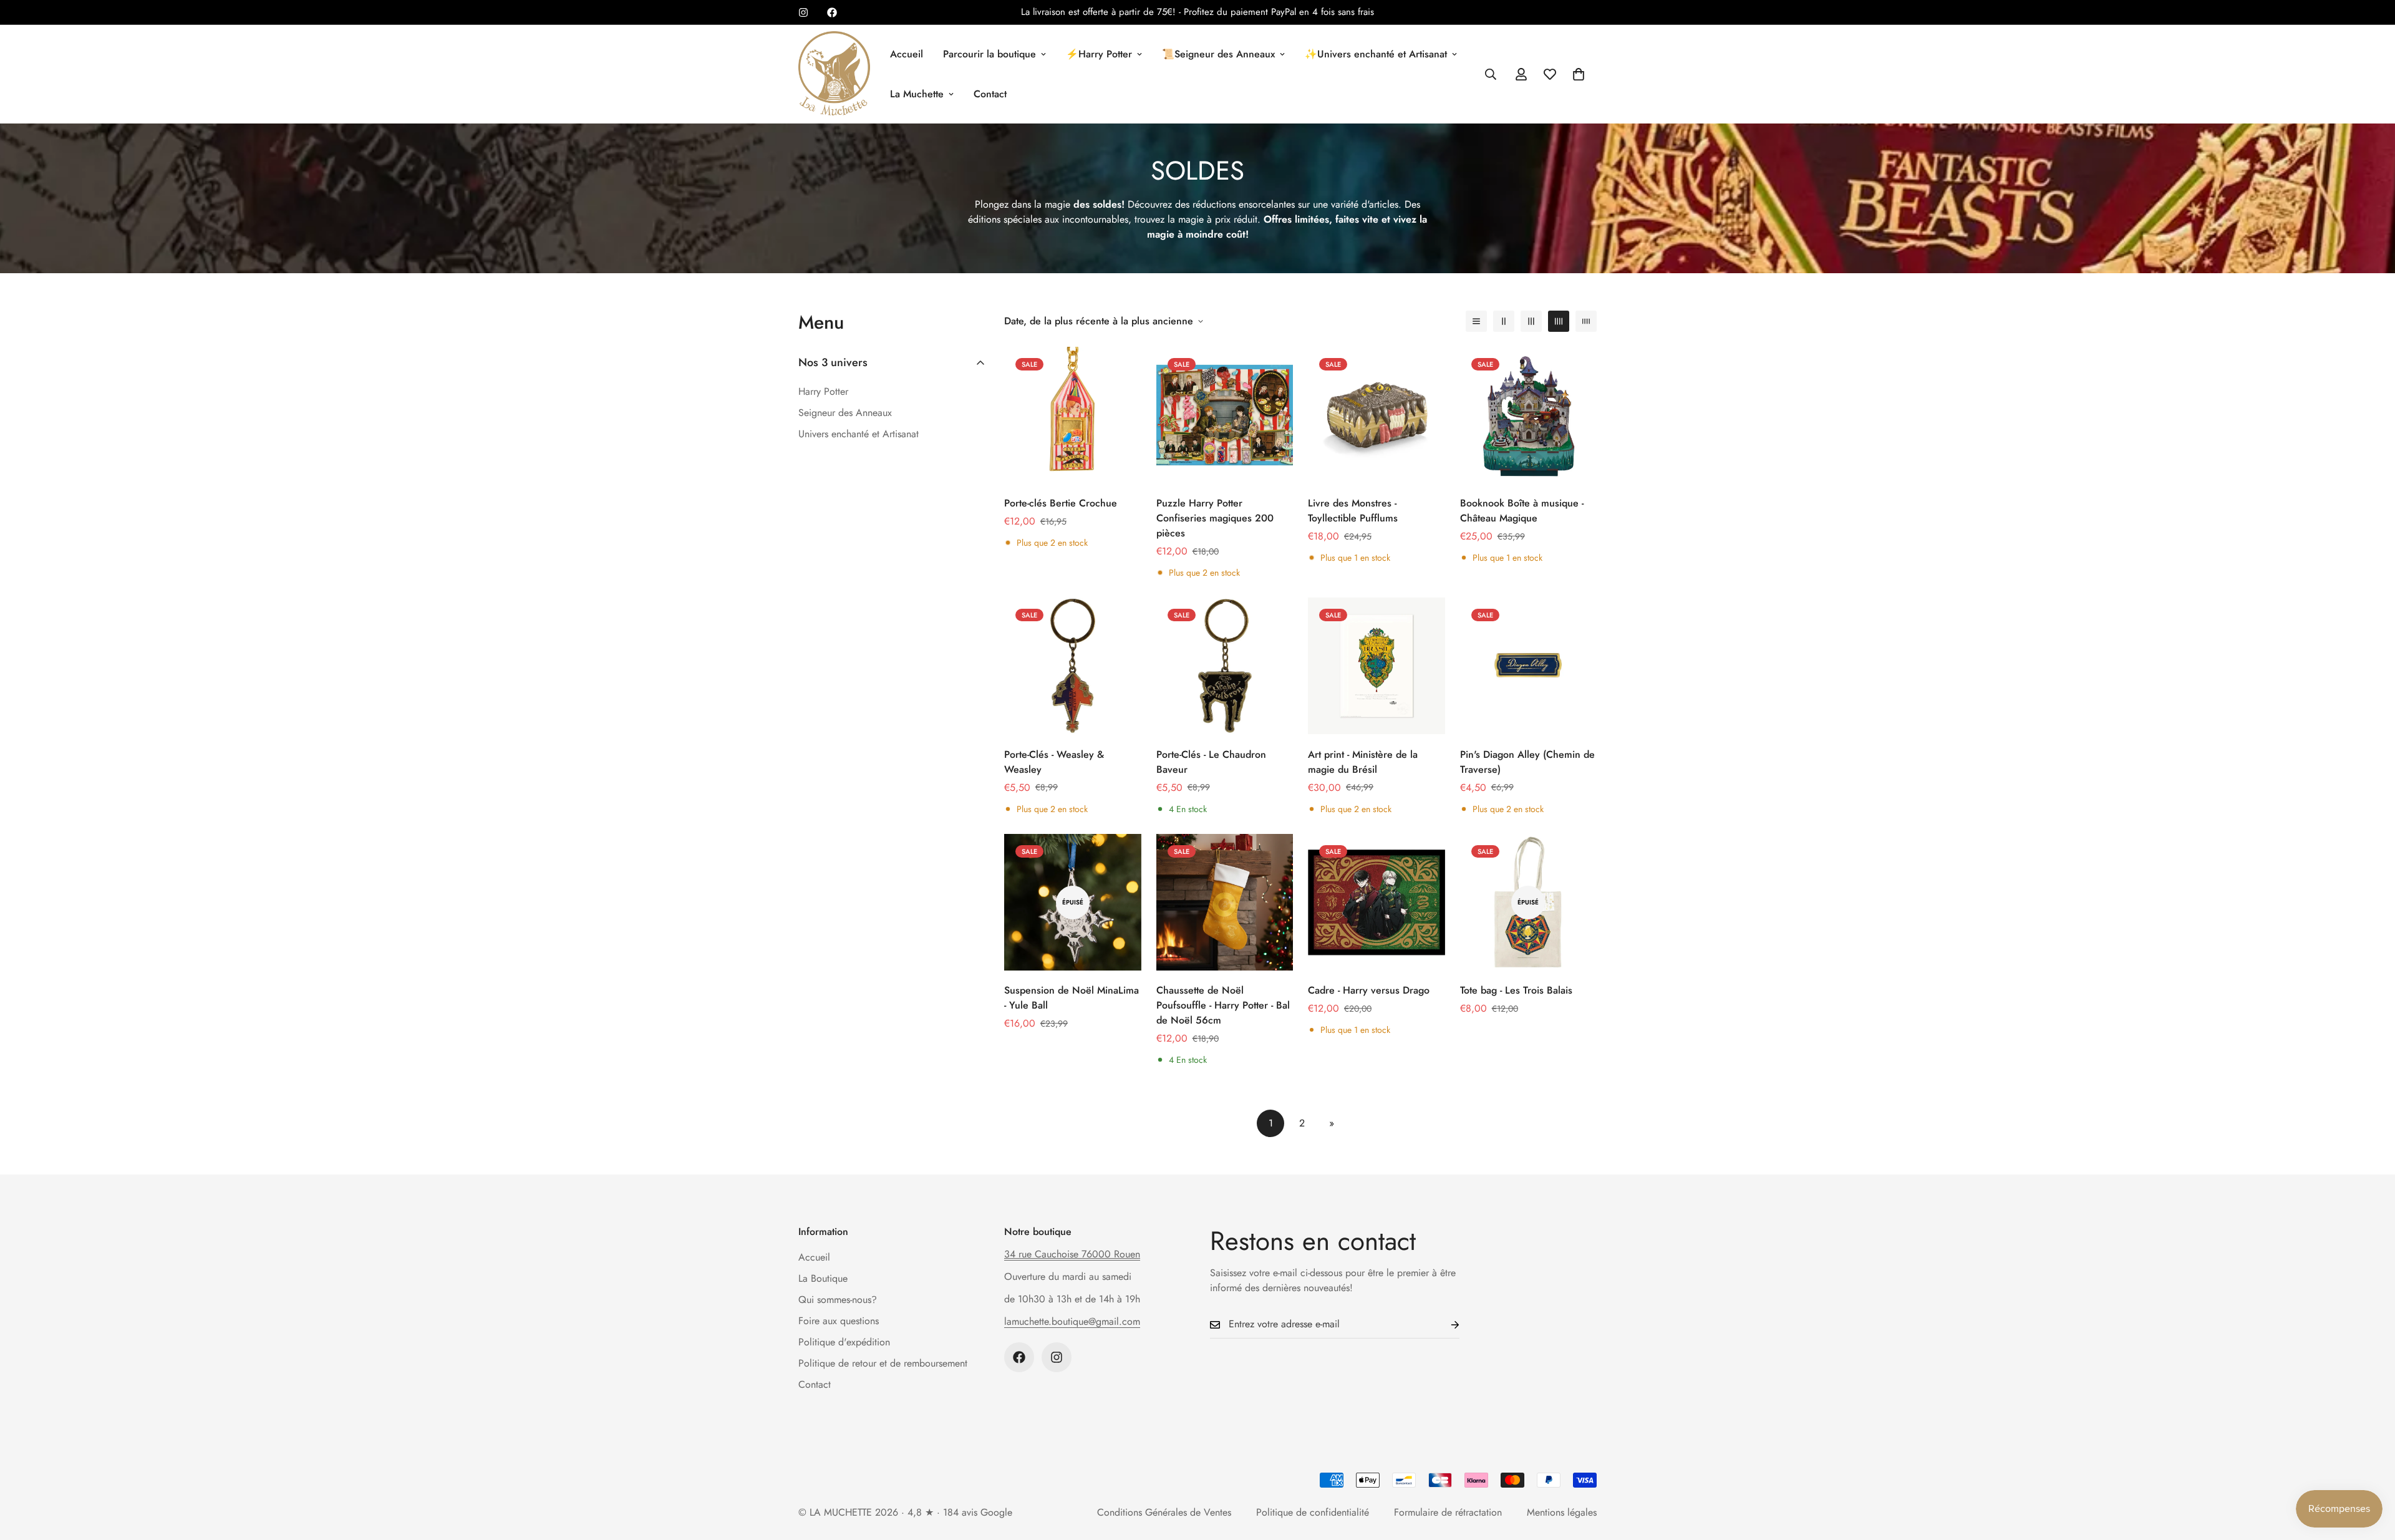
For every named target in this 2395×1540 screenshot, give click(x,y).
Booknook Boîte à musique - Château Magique (1522, 511)
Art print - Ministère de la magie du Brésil (1363, 762)
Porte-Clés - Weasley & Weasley (1054, 762)
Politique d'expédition (844, 1342)
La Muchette (917, 94)
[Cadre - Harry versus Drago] (1377, 902)
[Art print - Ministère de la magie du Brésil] (1377, 666)
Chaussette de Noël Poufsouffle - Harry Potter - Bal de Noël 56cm (1223, 1005)
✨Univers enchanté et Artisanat (1376, 54)
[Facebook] (832, 12)
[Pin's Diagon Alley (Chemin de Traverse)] (1529, 666)
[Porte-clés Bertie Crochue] (1073, 415)
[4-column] (1559, 321)
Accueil (907, 54)
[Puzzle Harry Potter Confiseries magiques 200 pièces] (1225, 415)
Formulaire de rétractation (1448, 1512)
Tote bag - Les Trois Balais (1516, 990)
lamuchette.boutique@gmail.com (1072, 1321)
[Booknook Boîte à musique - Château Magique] (1529, 415)
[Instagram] (803, 12)
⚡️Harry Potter (1099, 54)
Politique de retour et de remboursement (883, 1363)
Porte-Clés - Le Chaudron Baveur (1211, 762)
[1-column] (1476, 321)
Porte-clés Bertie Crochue (1061, 503)
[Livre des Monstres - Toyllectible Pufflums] (1377, 415)
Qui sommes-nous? (838, 1300)
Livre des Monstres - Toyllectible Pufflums (1353, 511)
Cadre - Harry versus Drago (1369, 990)
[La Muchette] (834, 74)
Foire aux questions (839, 1321)
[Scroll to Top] (2371, 1472)
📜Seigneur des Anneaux (1218, 54)
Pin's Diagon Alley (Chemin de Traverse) (1527, 762)
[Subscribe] (1445, 1324)
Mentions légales (1562, 1512)
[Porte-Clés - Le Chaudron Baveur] (1225, 666)
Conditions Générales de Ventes (1164, 1512)
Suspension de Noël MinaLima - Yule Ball (1072, 998)
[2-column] (1504, 321)
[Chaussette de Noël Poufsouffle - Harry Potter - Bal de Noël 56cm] (1225, 902)
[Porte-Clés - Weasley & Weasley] (1073, 666)
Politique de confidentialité (1313, 1512)
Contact (990, 94)
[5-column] (1586, 321)
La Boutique (823, 1278)
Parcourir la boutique (989, 54)
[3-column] (1531, 321)
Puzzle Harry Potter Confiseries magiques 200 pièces (1215, 518)
